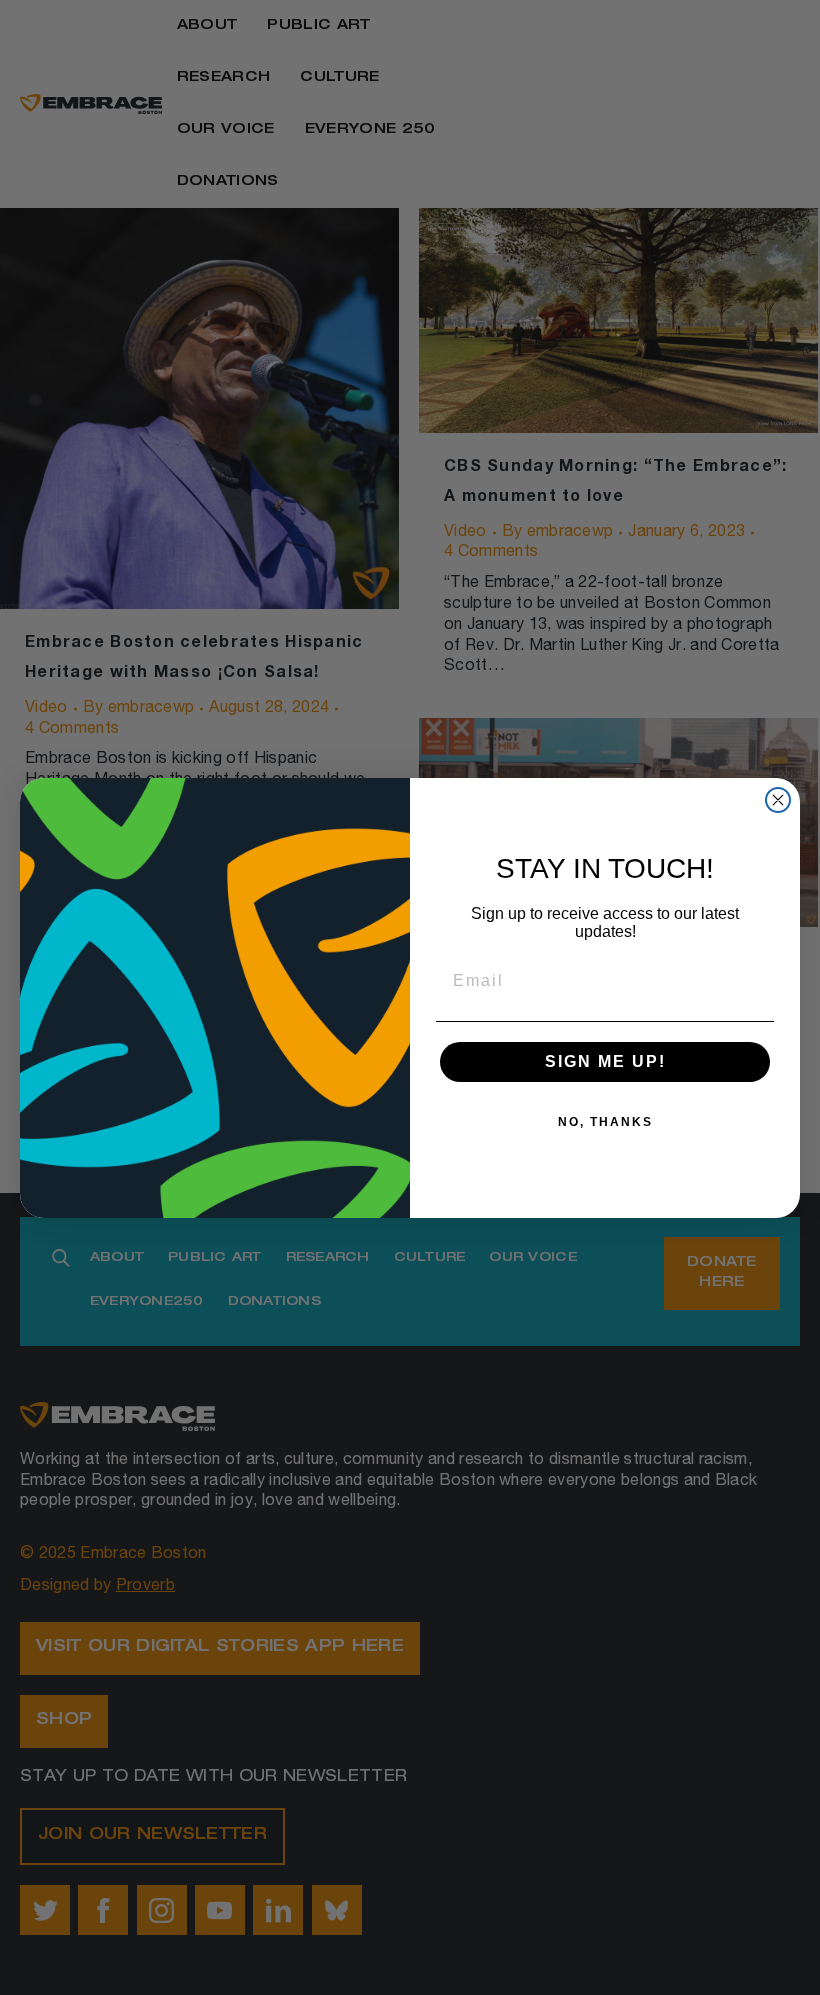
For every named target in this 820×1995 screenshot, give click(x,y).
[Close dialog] (778, 800)
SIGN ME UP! (605, 1061)
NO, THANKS (605, 1122)
